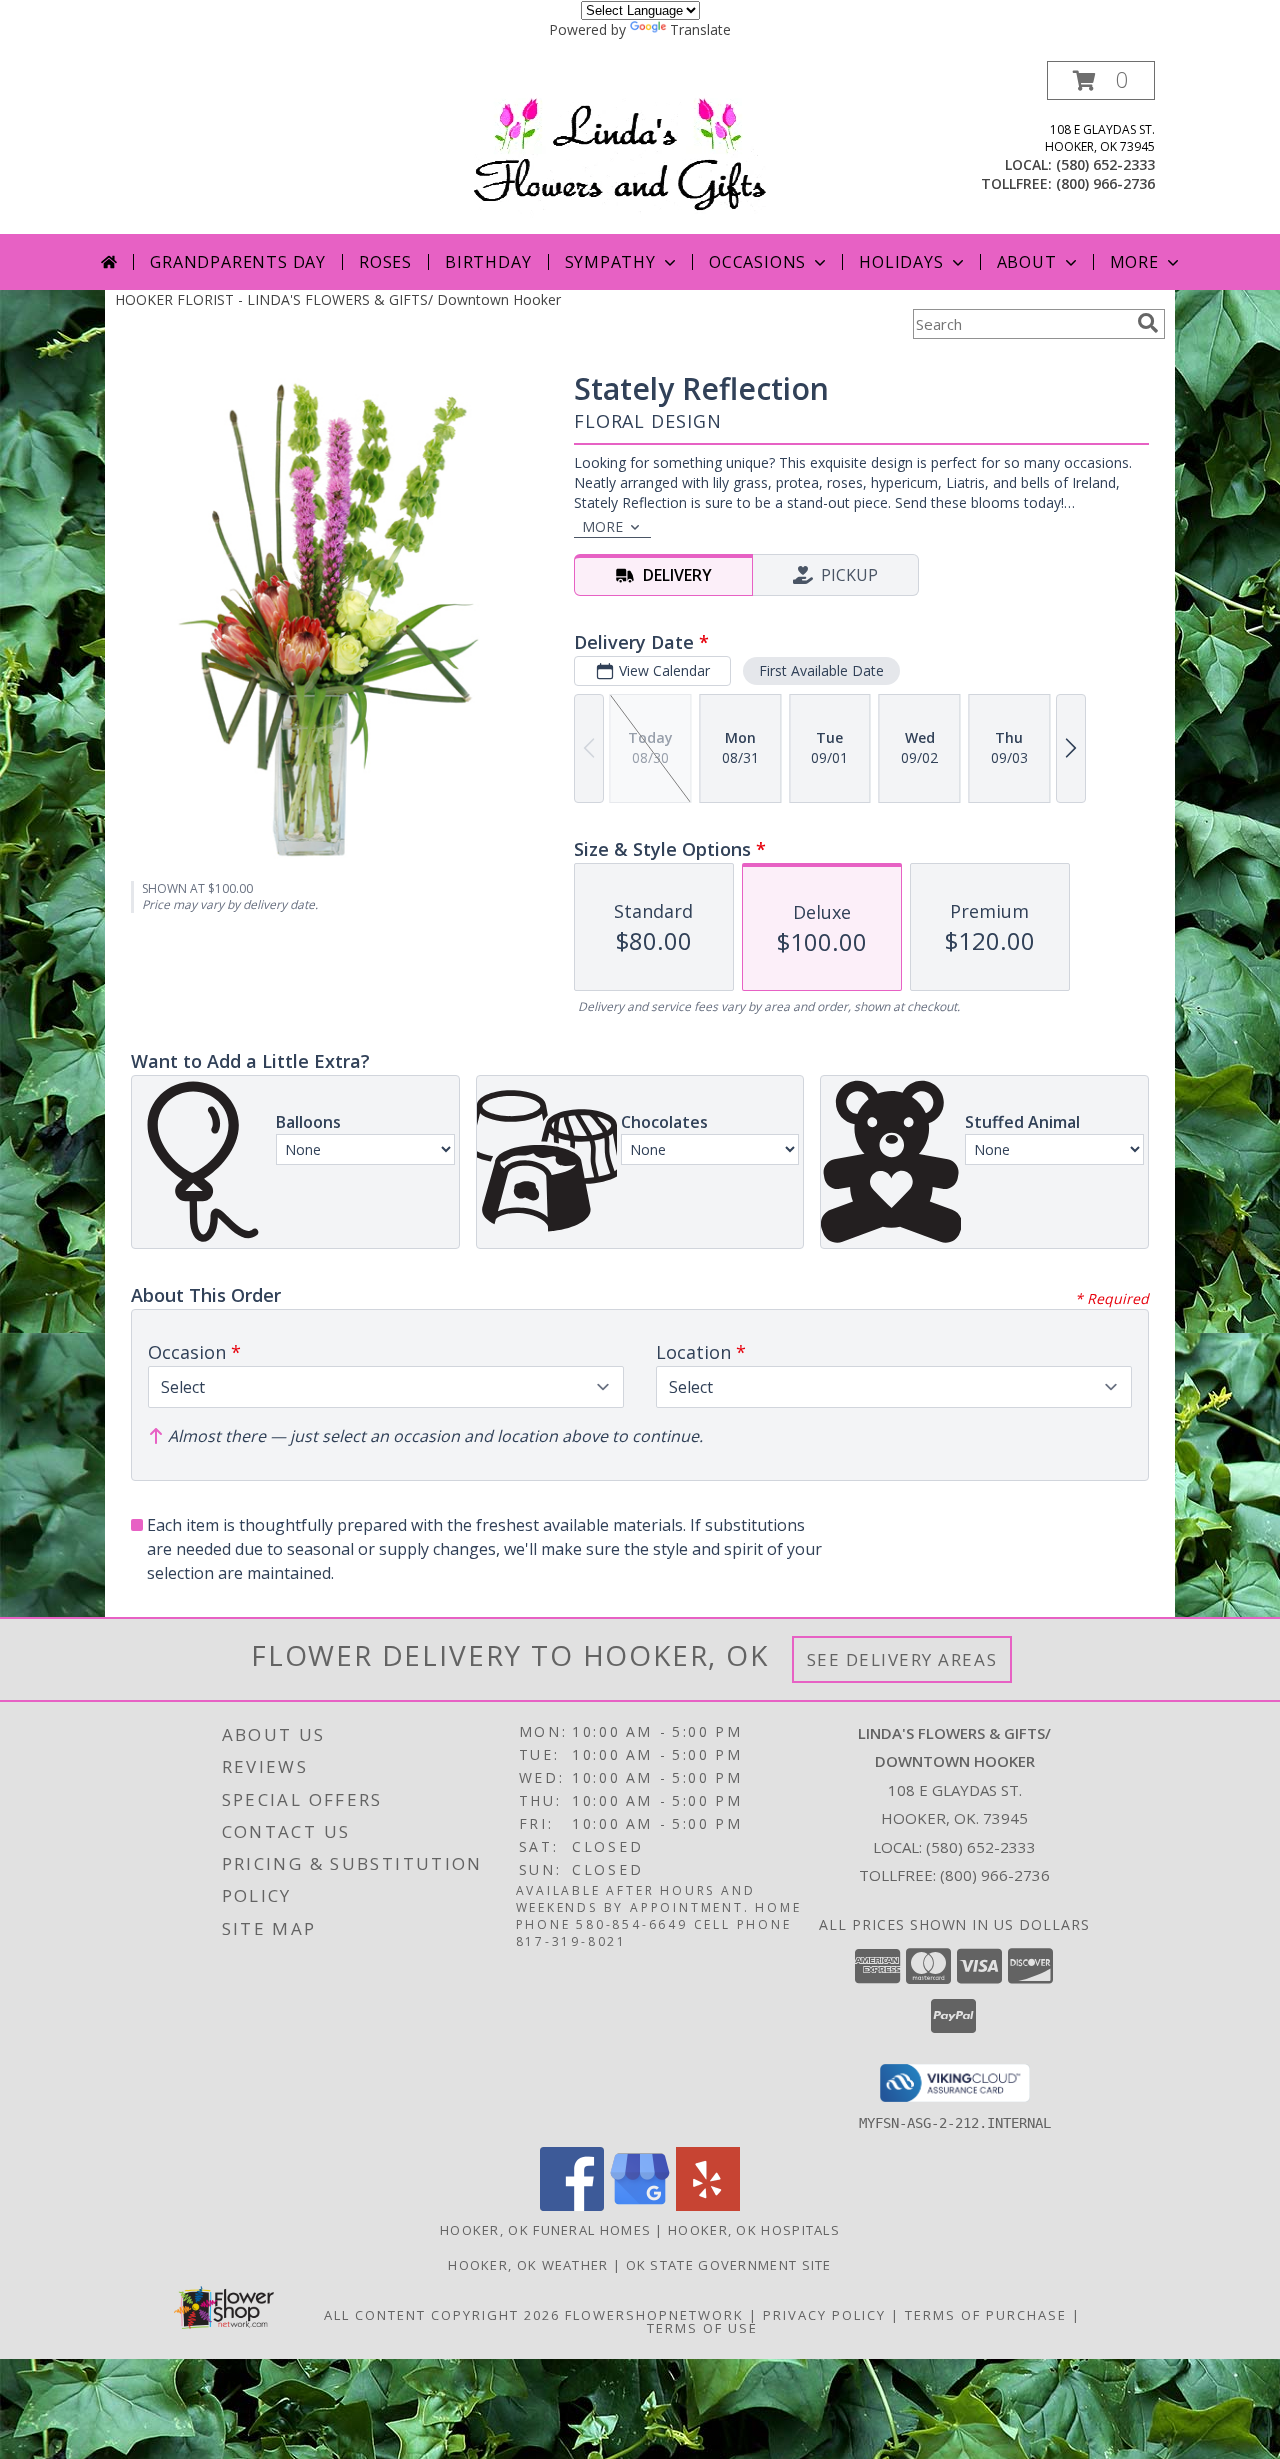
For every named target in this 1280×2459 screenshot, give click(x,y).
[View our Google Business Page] (640, 2205)
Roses (385, 262)
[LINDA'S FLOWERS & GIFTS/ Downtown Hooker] (646, 147)
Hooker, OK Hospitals (754, 2230)
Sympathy (610, 262)
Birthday (488, 262)
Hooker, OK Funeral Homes (545, 2230)
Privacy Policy (824, 2315)
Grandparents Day (238, 262)
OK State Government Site (729, 2265)
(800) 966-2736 (1105, 183)
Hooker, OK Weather (528, 2265)
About (1027, 262)
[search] (1148, 323)
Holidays (901, 262)
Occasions (757, 262)
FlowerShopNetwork (654, 2315)
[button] (1101, 80)
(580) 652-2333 (1105, 164)
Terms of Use (702, 2328)
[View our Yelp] (708, 2205)
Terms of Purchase (986, 2315)
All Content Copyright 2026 (442, 2315)
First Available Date (821, 670)
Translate (700, 29)
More (1134, 262)
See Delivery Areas (902, 1659)
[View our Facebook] (572, 2205)
